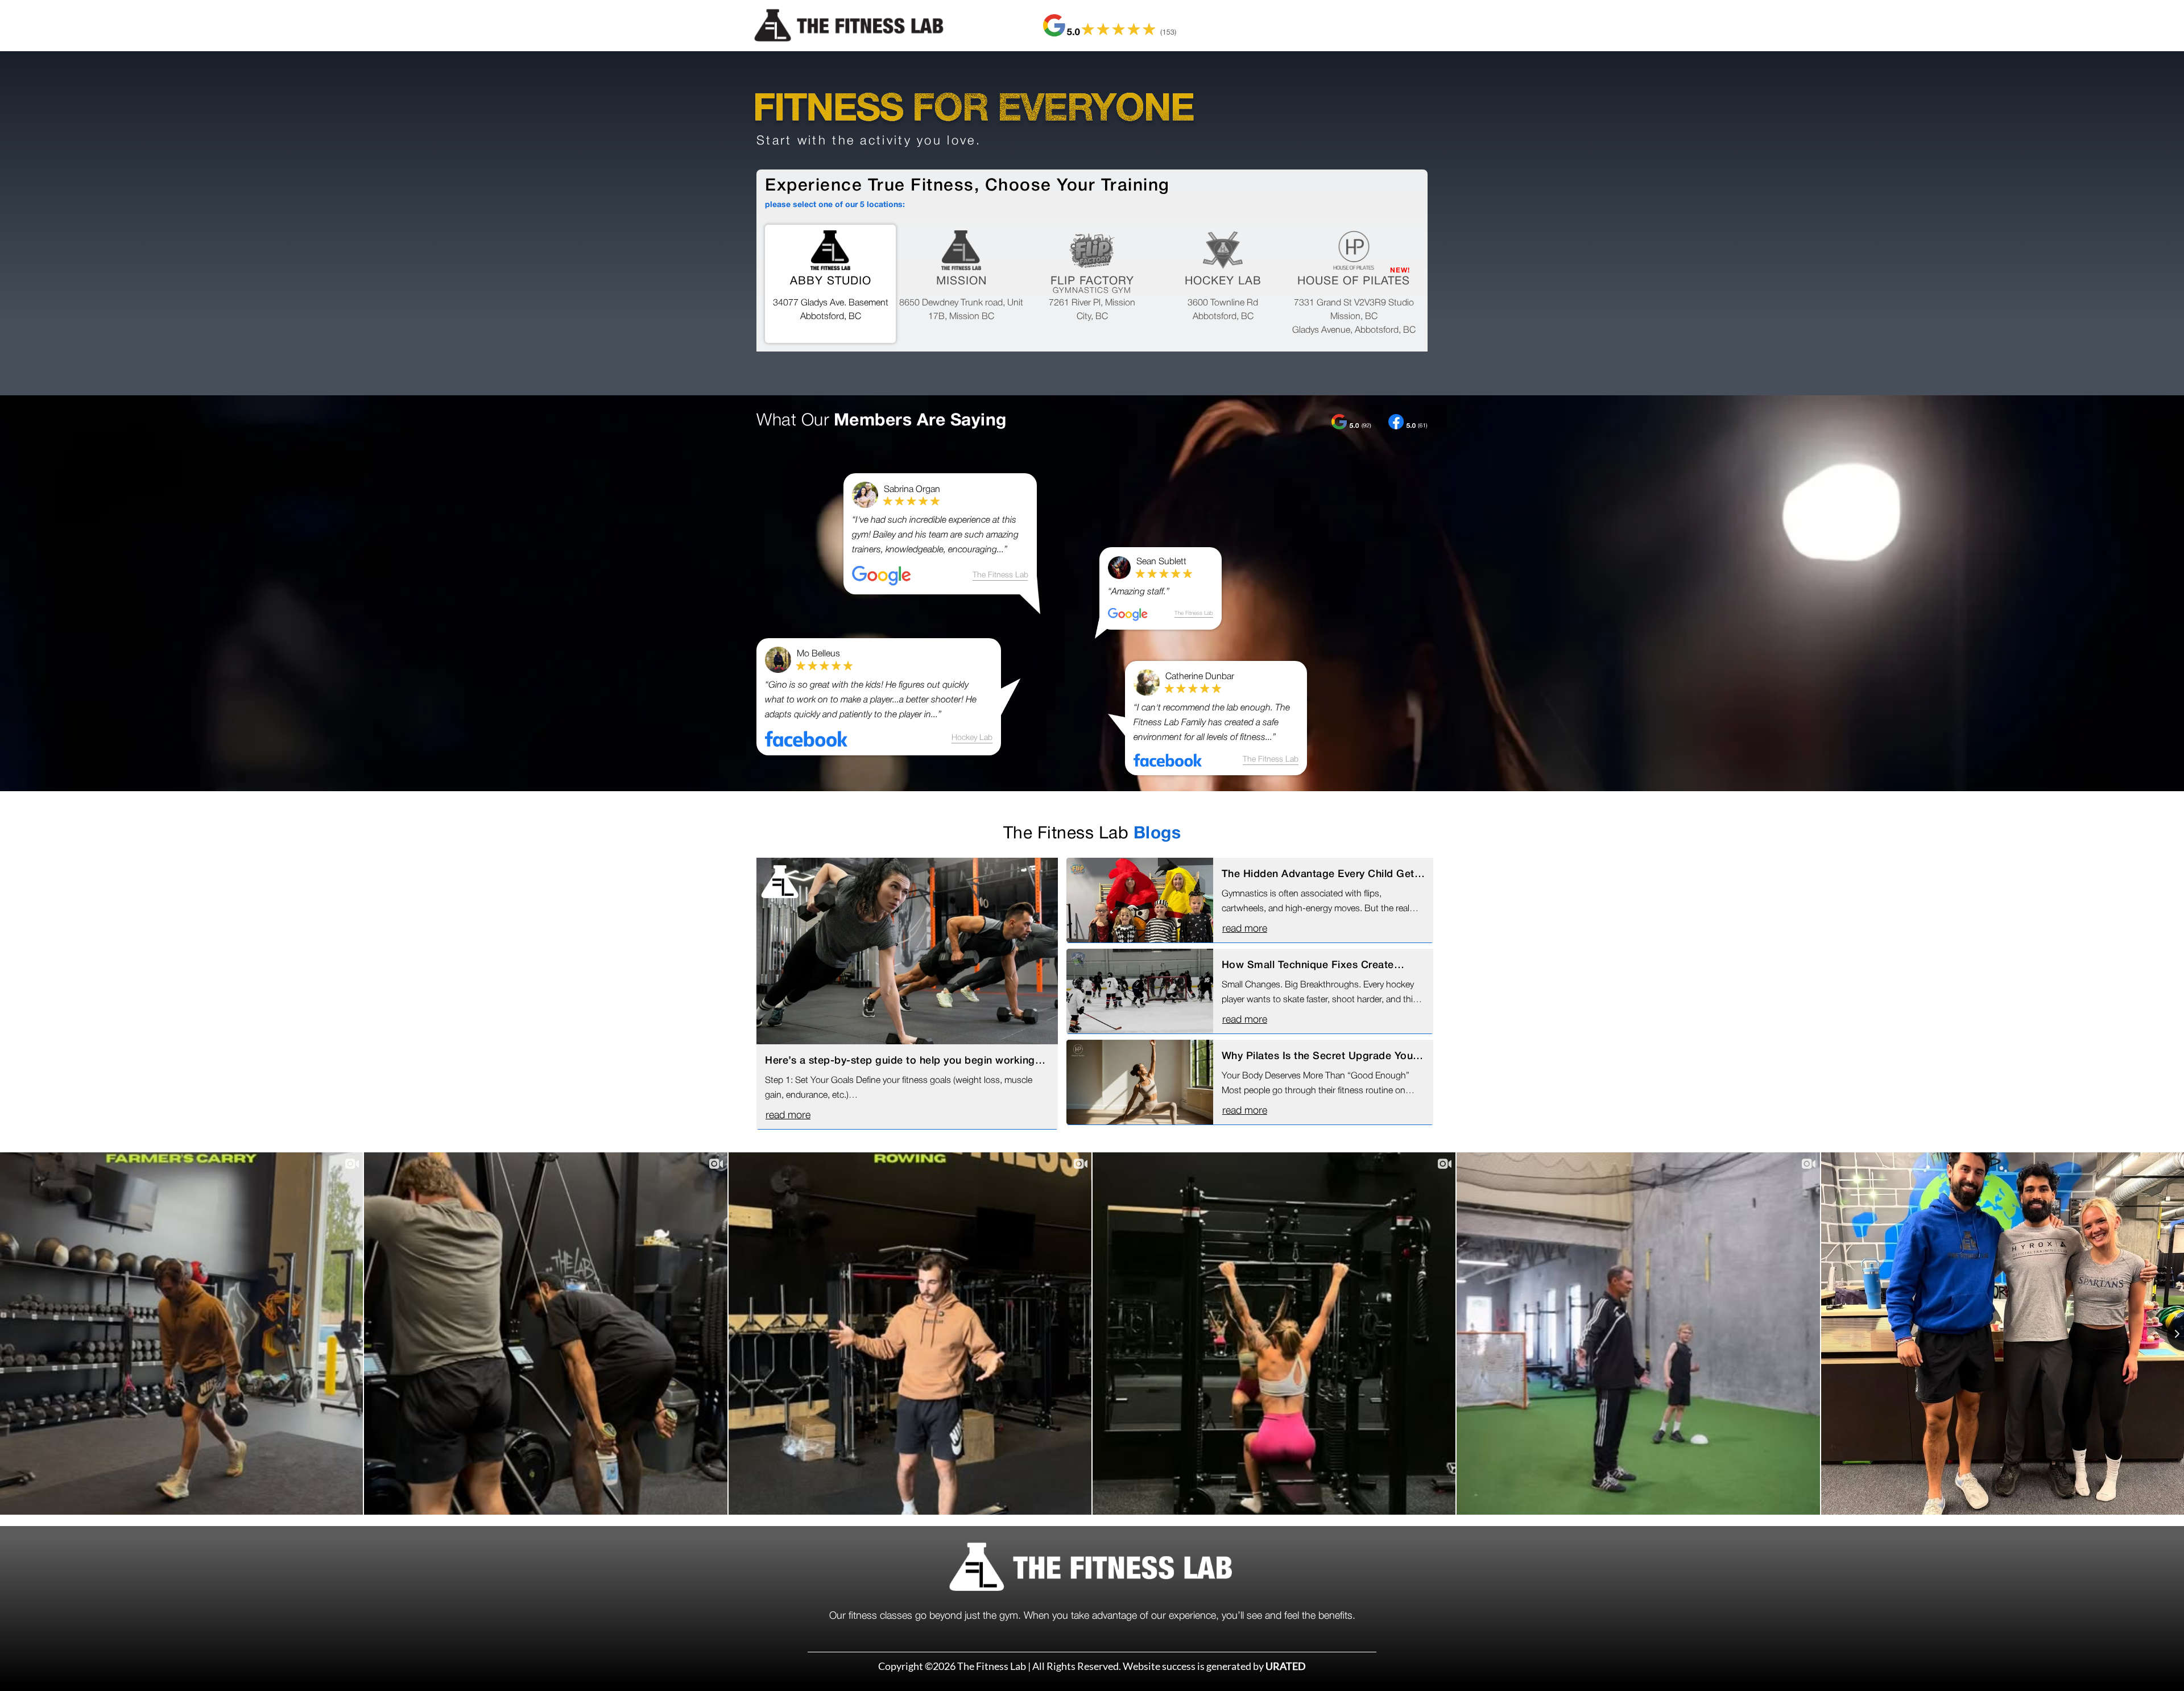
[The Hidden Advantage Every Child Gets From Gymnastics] (1140, 900)
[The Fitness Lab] (857, 26)
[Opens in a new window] (1110, 26)
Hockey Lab (972, 738)
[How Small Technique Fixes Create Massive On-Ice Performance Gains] (1140, 991)
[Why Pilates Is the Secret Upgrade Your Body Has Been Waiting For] (1140, 1082)
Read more (788, 1115)
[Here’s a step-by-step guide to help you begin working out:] (907, 951)
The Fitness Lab (1000, 575)
